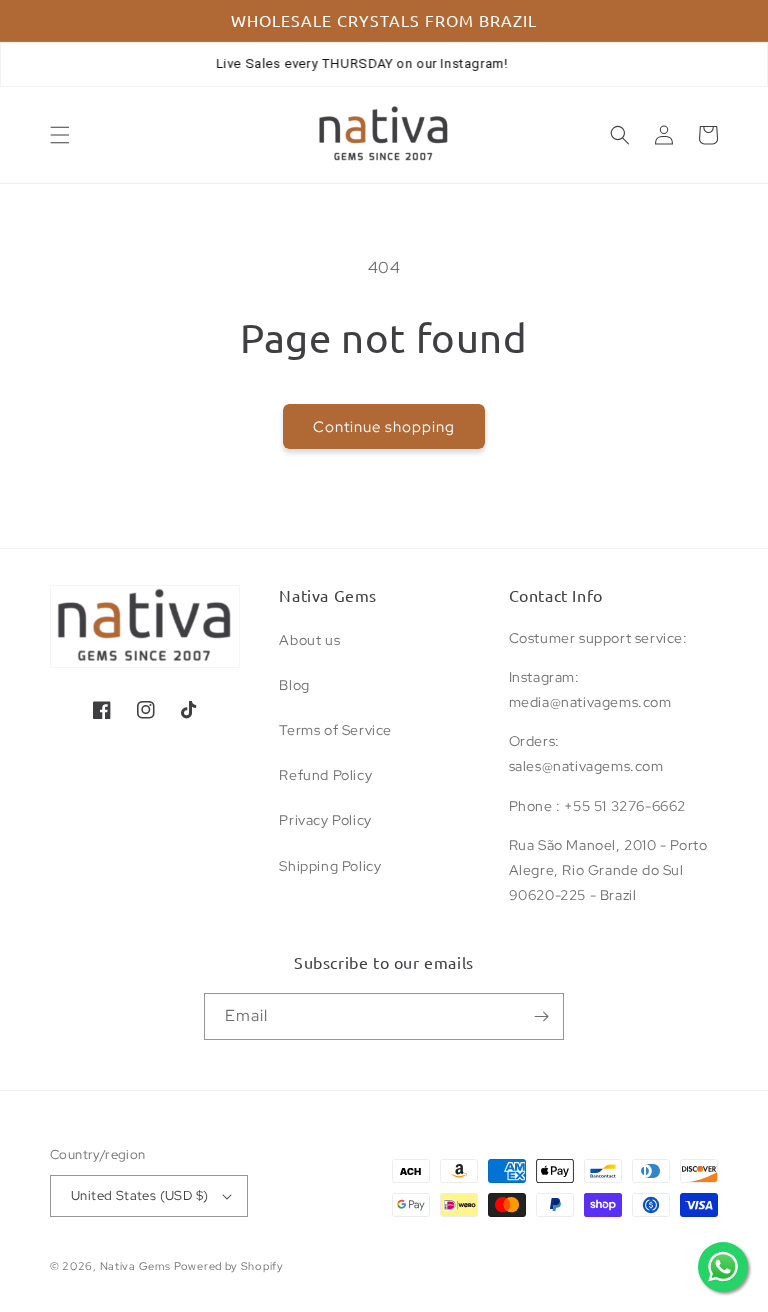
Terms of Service (335, 730)
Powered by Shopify (229, 1266)
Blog (294, 685)
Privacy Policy (325, 820)
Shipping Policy (330, 866)
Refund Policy (325, 775)
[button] (60, 135)
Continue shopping (384, 427)
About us (309, 640)
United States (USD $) (139, 1195)
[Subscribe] (541, 1016)
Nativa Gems (135, 1266)
